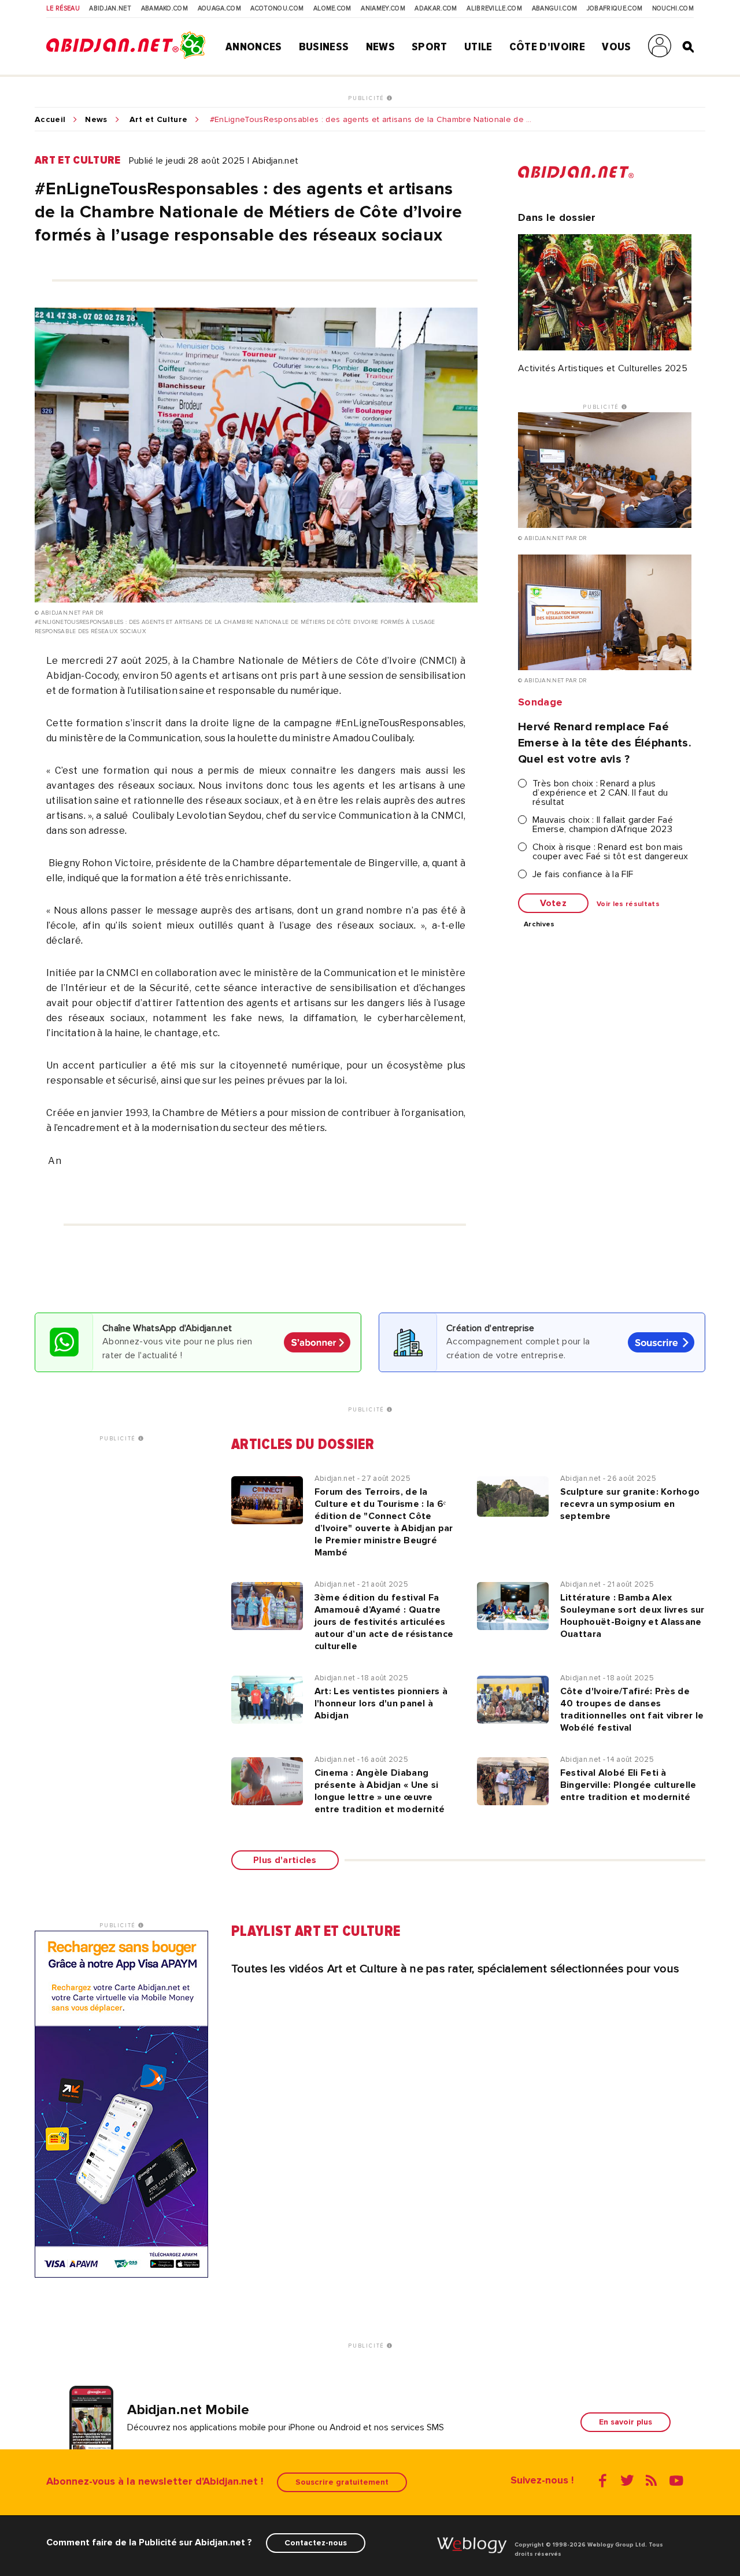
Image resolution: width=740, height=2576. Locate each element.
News (380, 47)
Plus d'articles (285, 1860)
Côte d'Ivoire (547, 47)
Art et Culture (158, 120)
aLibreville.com (494, 9)
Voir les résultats (628, 904)
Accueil (50, 120)
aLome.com (332, 9)
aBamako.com (165, 9)
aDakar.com (436, 9)
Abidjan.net (110, 9)
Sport (430, 47)
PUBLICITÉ (367, 98)
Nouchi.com (673, 9)
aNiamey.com (383, 9)
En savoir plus (626, 2422)
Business (324, 47)
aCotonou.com (277, 9)
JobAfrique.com (615, 9)
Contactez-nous (316, 2543)
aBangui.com (555, 9)
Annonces (254, 47)
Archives (539, 925)
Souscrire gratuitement (342, 2482)
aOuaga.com (219, 9)
